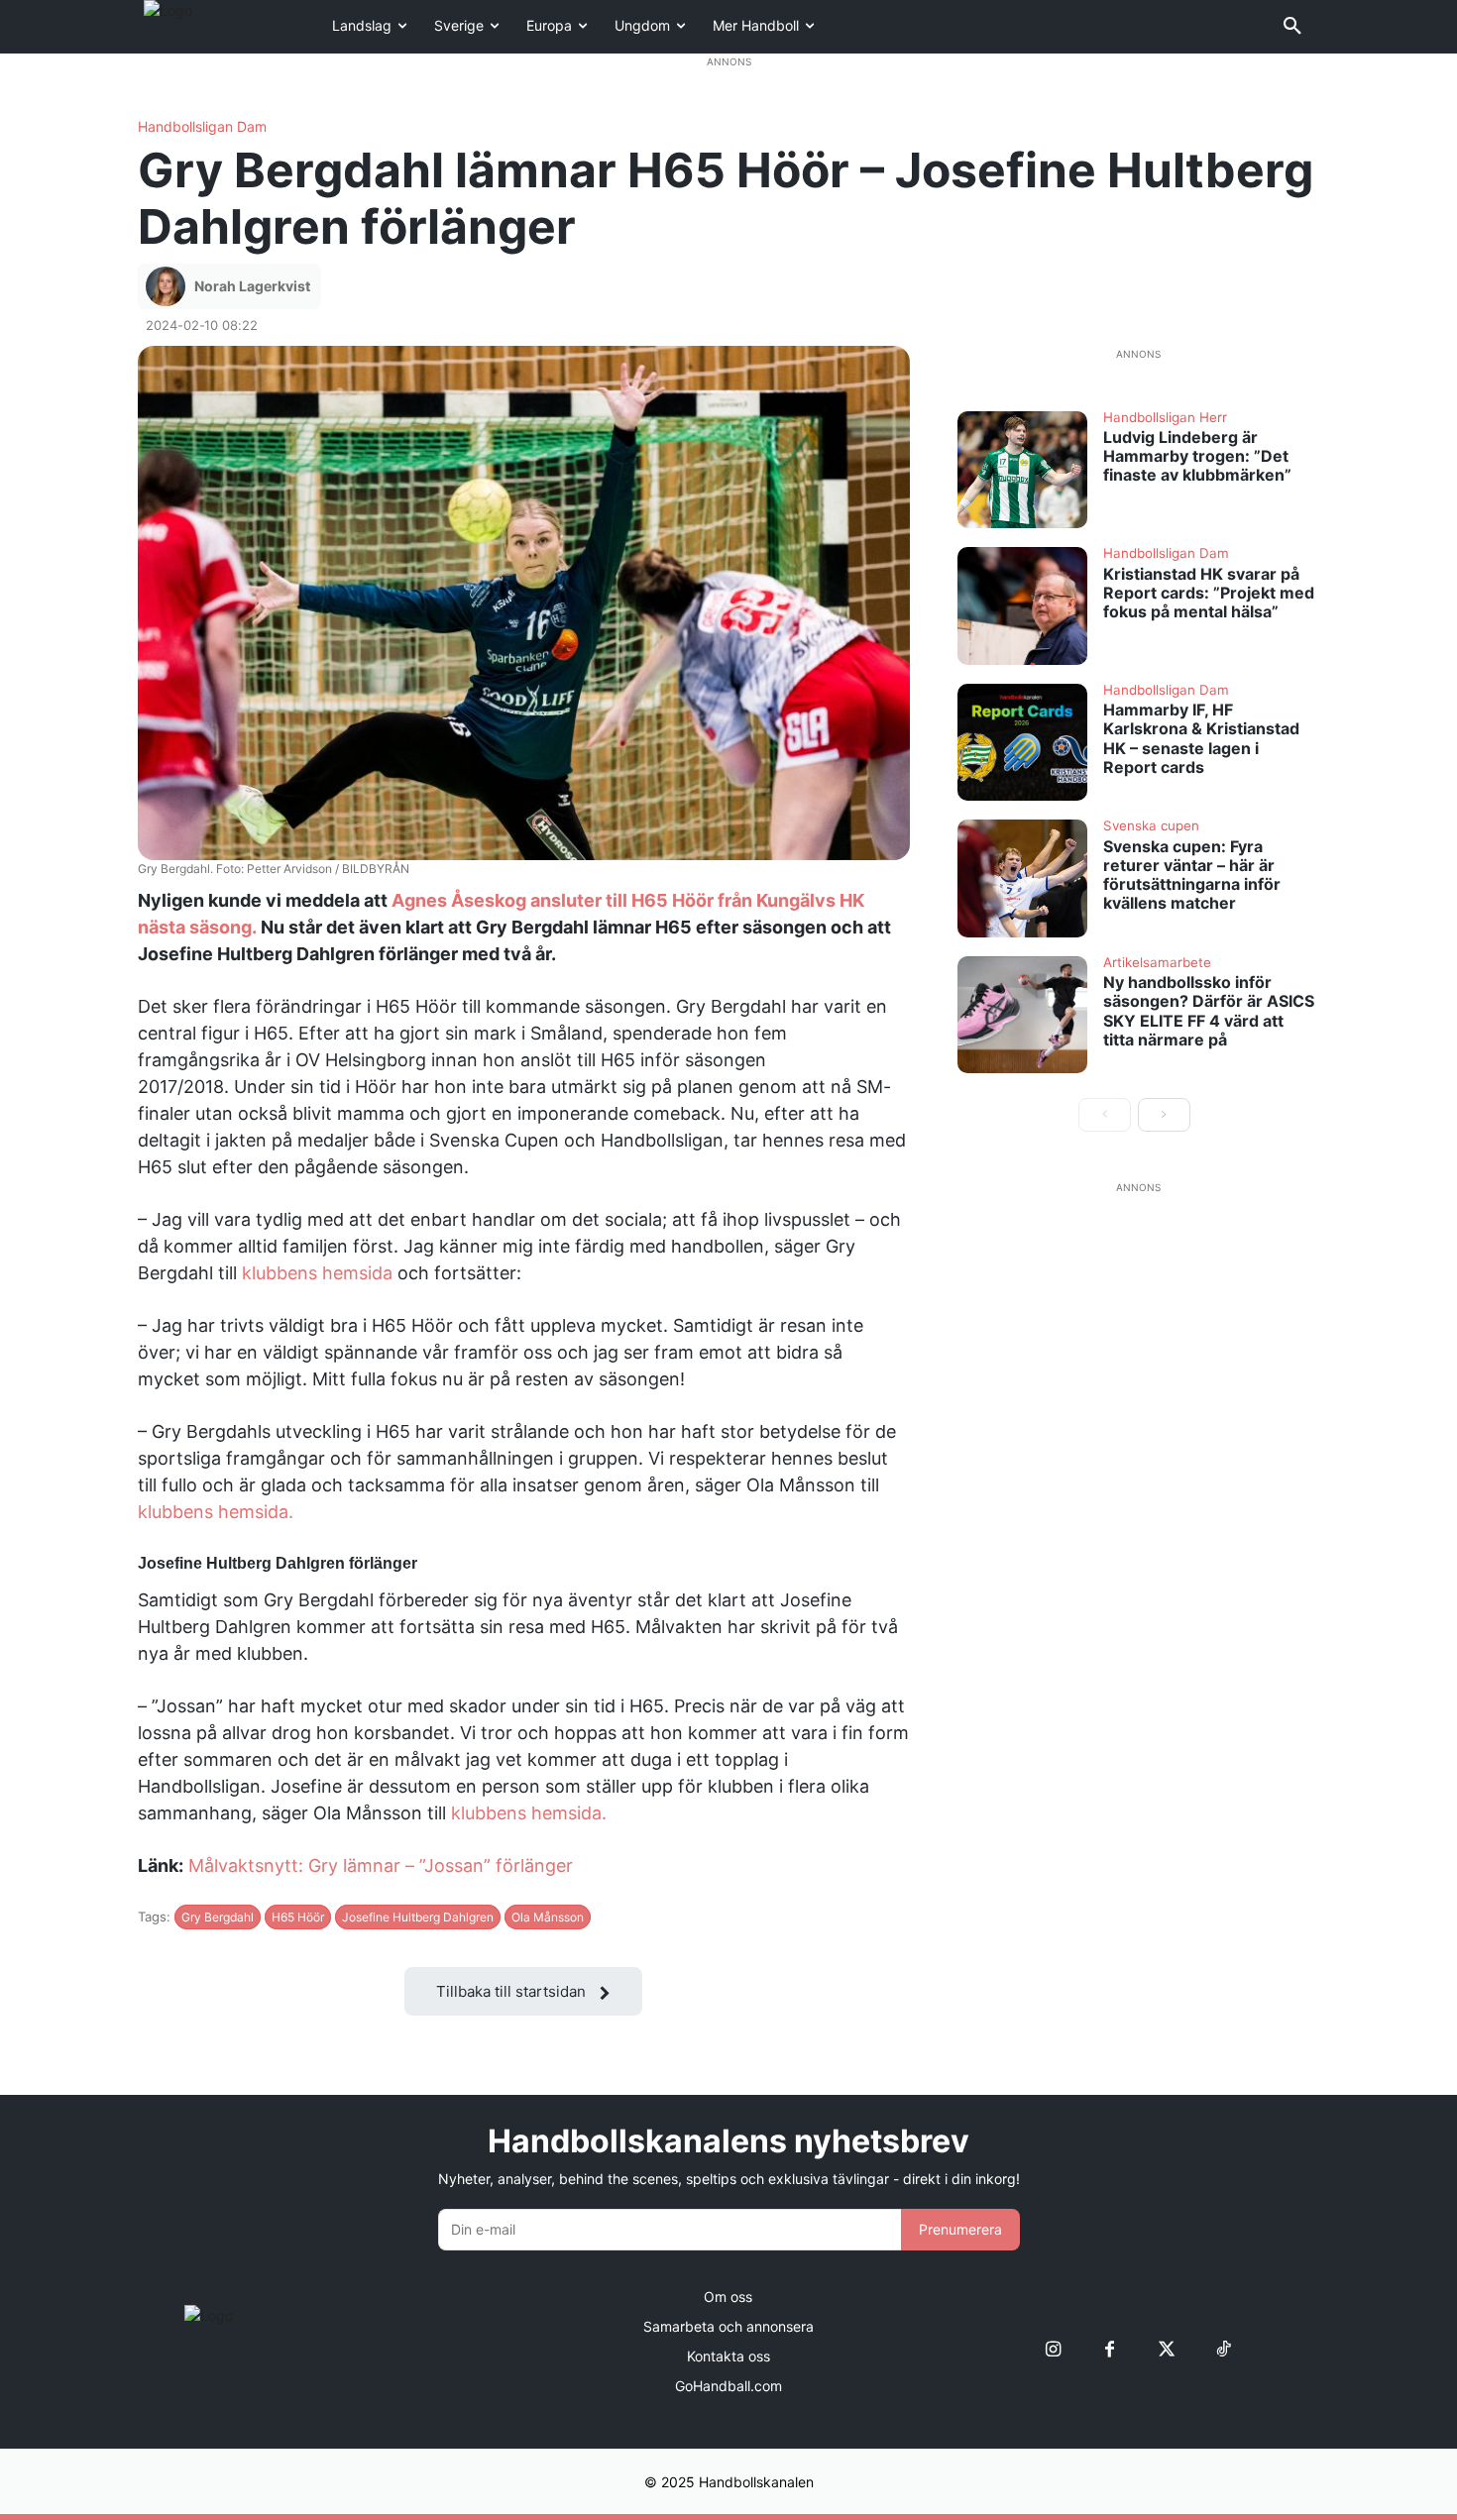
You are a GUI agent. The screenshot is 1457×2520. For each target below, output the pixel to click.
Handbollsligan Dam (202, 127)
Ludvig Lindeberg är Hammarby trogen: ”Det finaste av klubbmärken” (1197, 456)
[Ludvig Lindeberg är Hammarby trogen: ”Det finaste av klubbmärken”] (1023, 470)
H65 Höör (298, 1917)
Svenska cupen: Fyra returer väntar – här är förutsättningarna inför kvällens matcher (1192, 875)
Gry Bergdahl (218, 1917)
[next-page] (1164, 1115)
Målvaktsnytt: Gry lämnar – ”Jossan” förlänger (381, 1865)
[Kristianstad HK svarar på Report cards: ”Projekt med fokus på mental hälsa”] (1023, 605)
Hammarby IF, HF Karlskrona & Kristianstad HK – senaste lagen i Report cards (1201, 738)
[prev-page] (1105, 1115)
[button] (1292, 27)
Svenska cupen (1151, 826)
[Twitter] (1166, 2349)
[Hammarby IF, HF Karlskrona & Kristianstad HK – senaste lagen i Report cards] (1023, 742)
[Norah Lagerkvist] (168, 286)
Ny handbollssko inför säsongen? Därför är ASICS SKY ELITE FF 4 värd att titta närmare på (1209, 1011)
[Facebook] (1110, 2349)
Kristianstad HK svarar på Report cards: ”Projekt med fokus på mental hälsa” (1209, 593)
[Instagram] (1053, 2349)
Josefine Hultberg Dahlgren (418, 1917)
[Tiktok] (1223, 2349)
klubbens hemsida (317, 1273)
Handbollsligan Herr (1165, 418)
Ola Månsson (548, 1917)
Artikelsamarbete (1157, 963)
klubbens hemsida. (216, 1512)
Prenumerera (960, 2229)
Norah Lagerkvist (252, 286)
